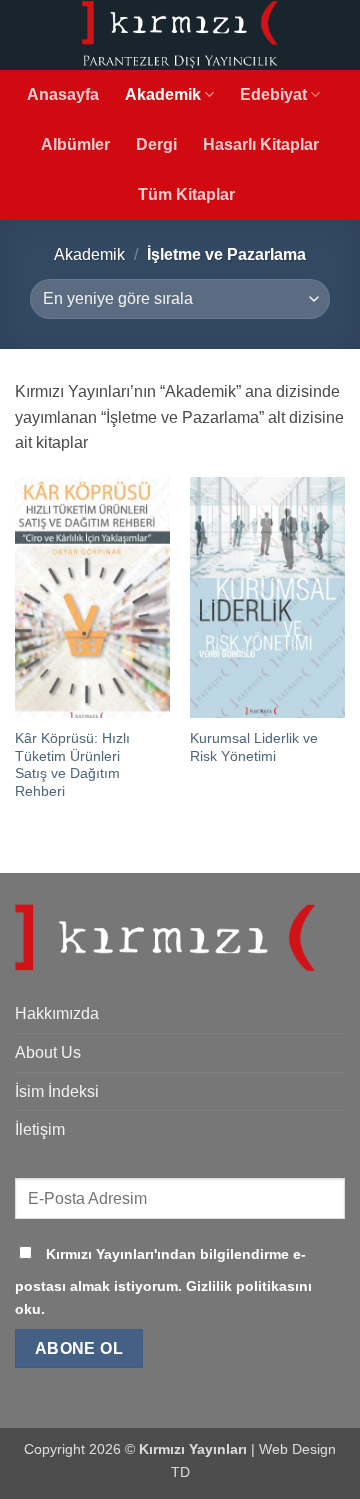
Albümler (75, 144)
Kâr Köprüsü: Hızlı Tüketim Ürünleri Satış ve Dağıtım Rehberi (72, 765)
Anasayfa (63, 94)
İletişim (40, 1129)
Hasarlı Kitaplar (261, 144)
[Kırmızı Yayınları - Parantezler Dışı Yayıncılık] (180, 35)
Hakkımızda (57, 1013)
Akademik (163, 94)
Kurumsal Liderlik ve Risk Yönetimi (254, 747)
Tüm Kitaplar (186, 194)
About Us (48, 1052)
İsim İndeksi (57, 1091)
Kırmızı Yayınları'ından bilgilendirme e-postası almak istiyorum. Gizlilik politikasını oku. (163, 1281)
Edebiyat (273, 94)
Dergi (156, 144)
